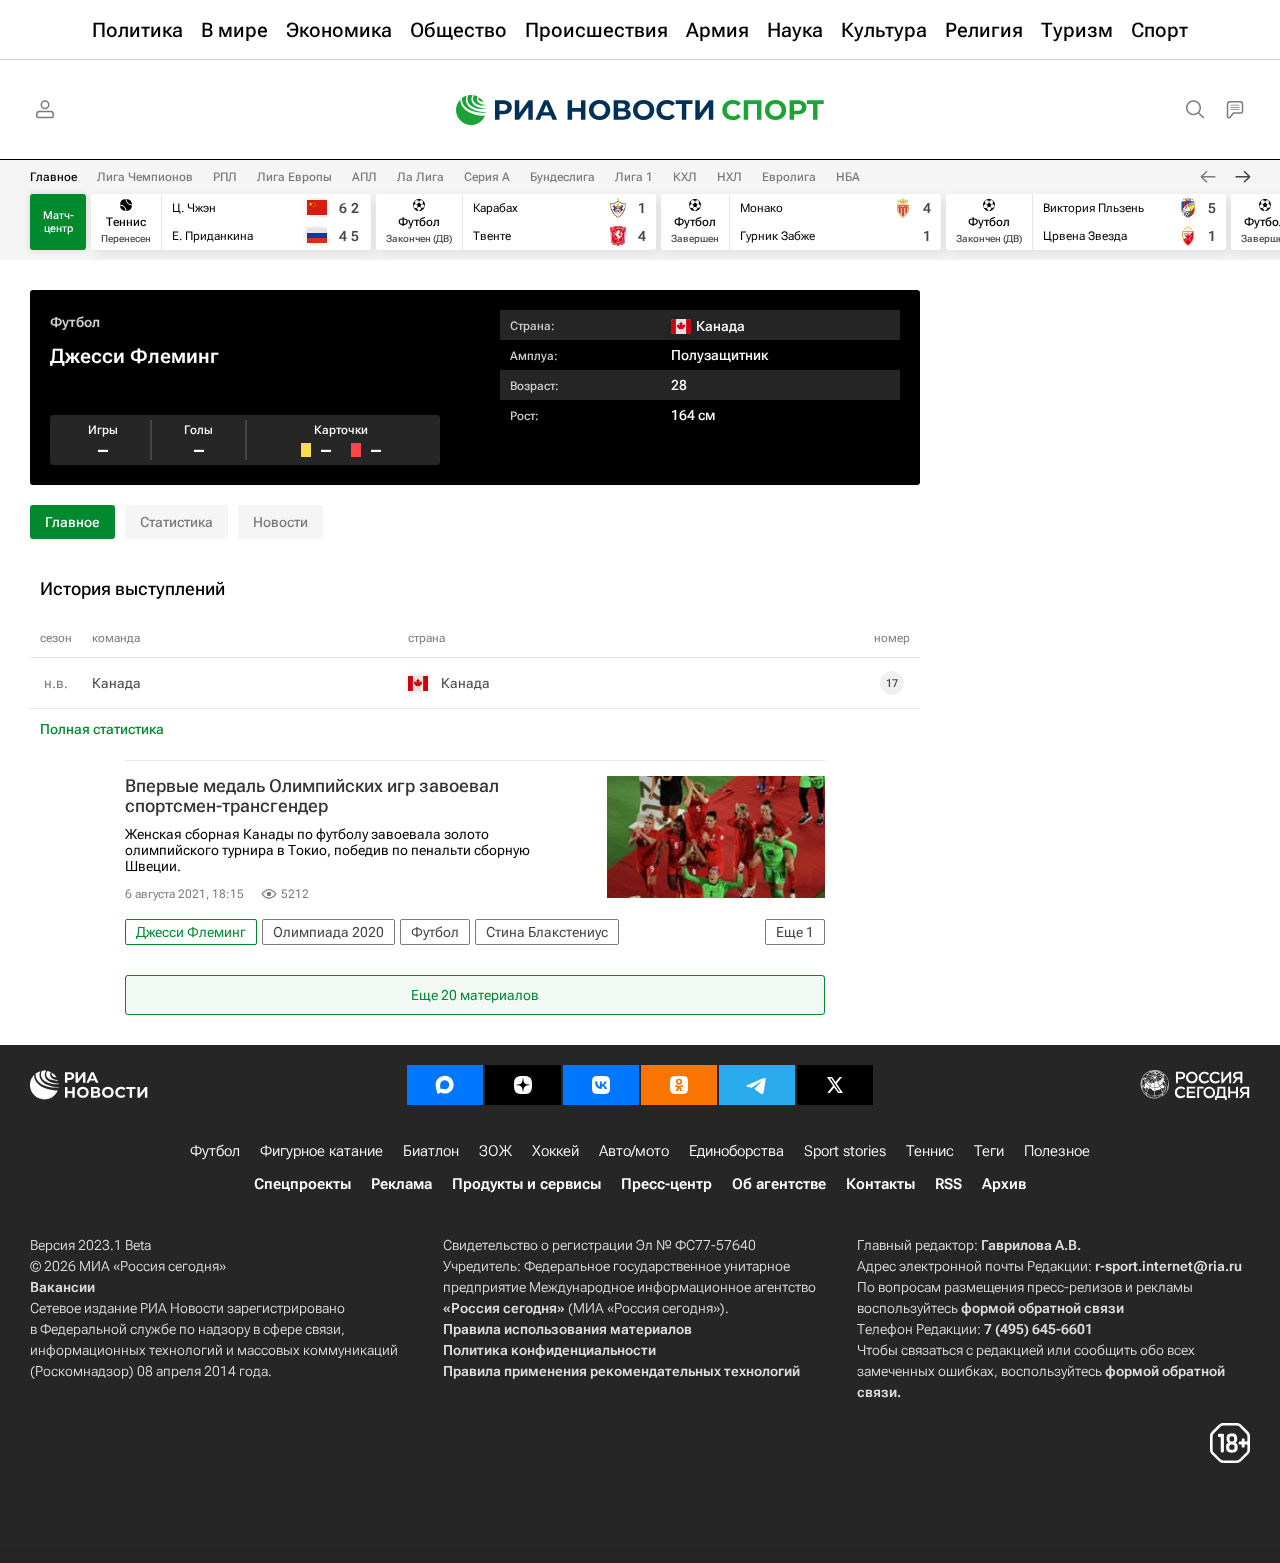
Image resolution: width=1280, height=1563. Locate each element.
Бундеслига (562, 177)
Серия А (487, 177)
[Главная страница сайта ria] (572, 110)
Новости (280, 522)
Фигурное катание (321, 1151)
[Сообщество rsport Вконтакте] (601, 1085)
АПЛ (364, 177)
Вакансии (62, 1287)
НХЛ (729, 177)
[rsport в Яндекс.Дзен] (523, 1085)
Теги (989, 1151)
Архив (1004, 1184)
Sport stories (845, 1151)
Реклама (401, 1184)
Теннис (930, 1151)
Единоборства (736, 1151)
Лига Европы (294, 177)
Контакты (880, 1184)
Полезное (1057, 1151)
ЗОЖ (495, 1151)
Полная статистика (102, 729)
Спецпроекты (302, 1184)
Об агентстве (779, 1184)
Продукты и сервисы (526, 1184)
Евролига (789, 177)
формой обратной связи (1042, 1308)
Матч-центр (58, 222)
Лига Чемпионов (145, 177)
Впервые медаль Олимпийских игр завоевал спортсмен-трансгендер (312, 796)
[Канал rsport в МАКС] (445, 1085)
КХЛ (685, 177)
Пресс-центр (666, 1184)
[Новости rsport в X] (835, 1085)
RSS (948, 1184)
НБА (848, 177)
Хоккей (555, 1151)
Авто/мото (634, 1151)
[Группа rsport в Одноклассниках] (679, 1085)
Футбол (75, 322)
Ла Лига (420, 177)
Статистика (176, 522)
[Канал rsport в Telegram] (757, 1085)
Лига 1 (634, 177)
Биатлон (431, 1151)
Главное (53, 177)
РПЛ (225, 177)
